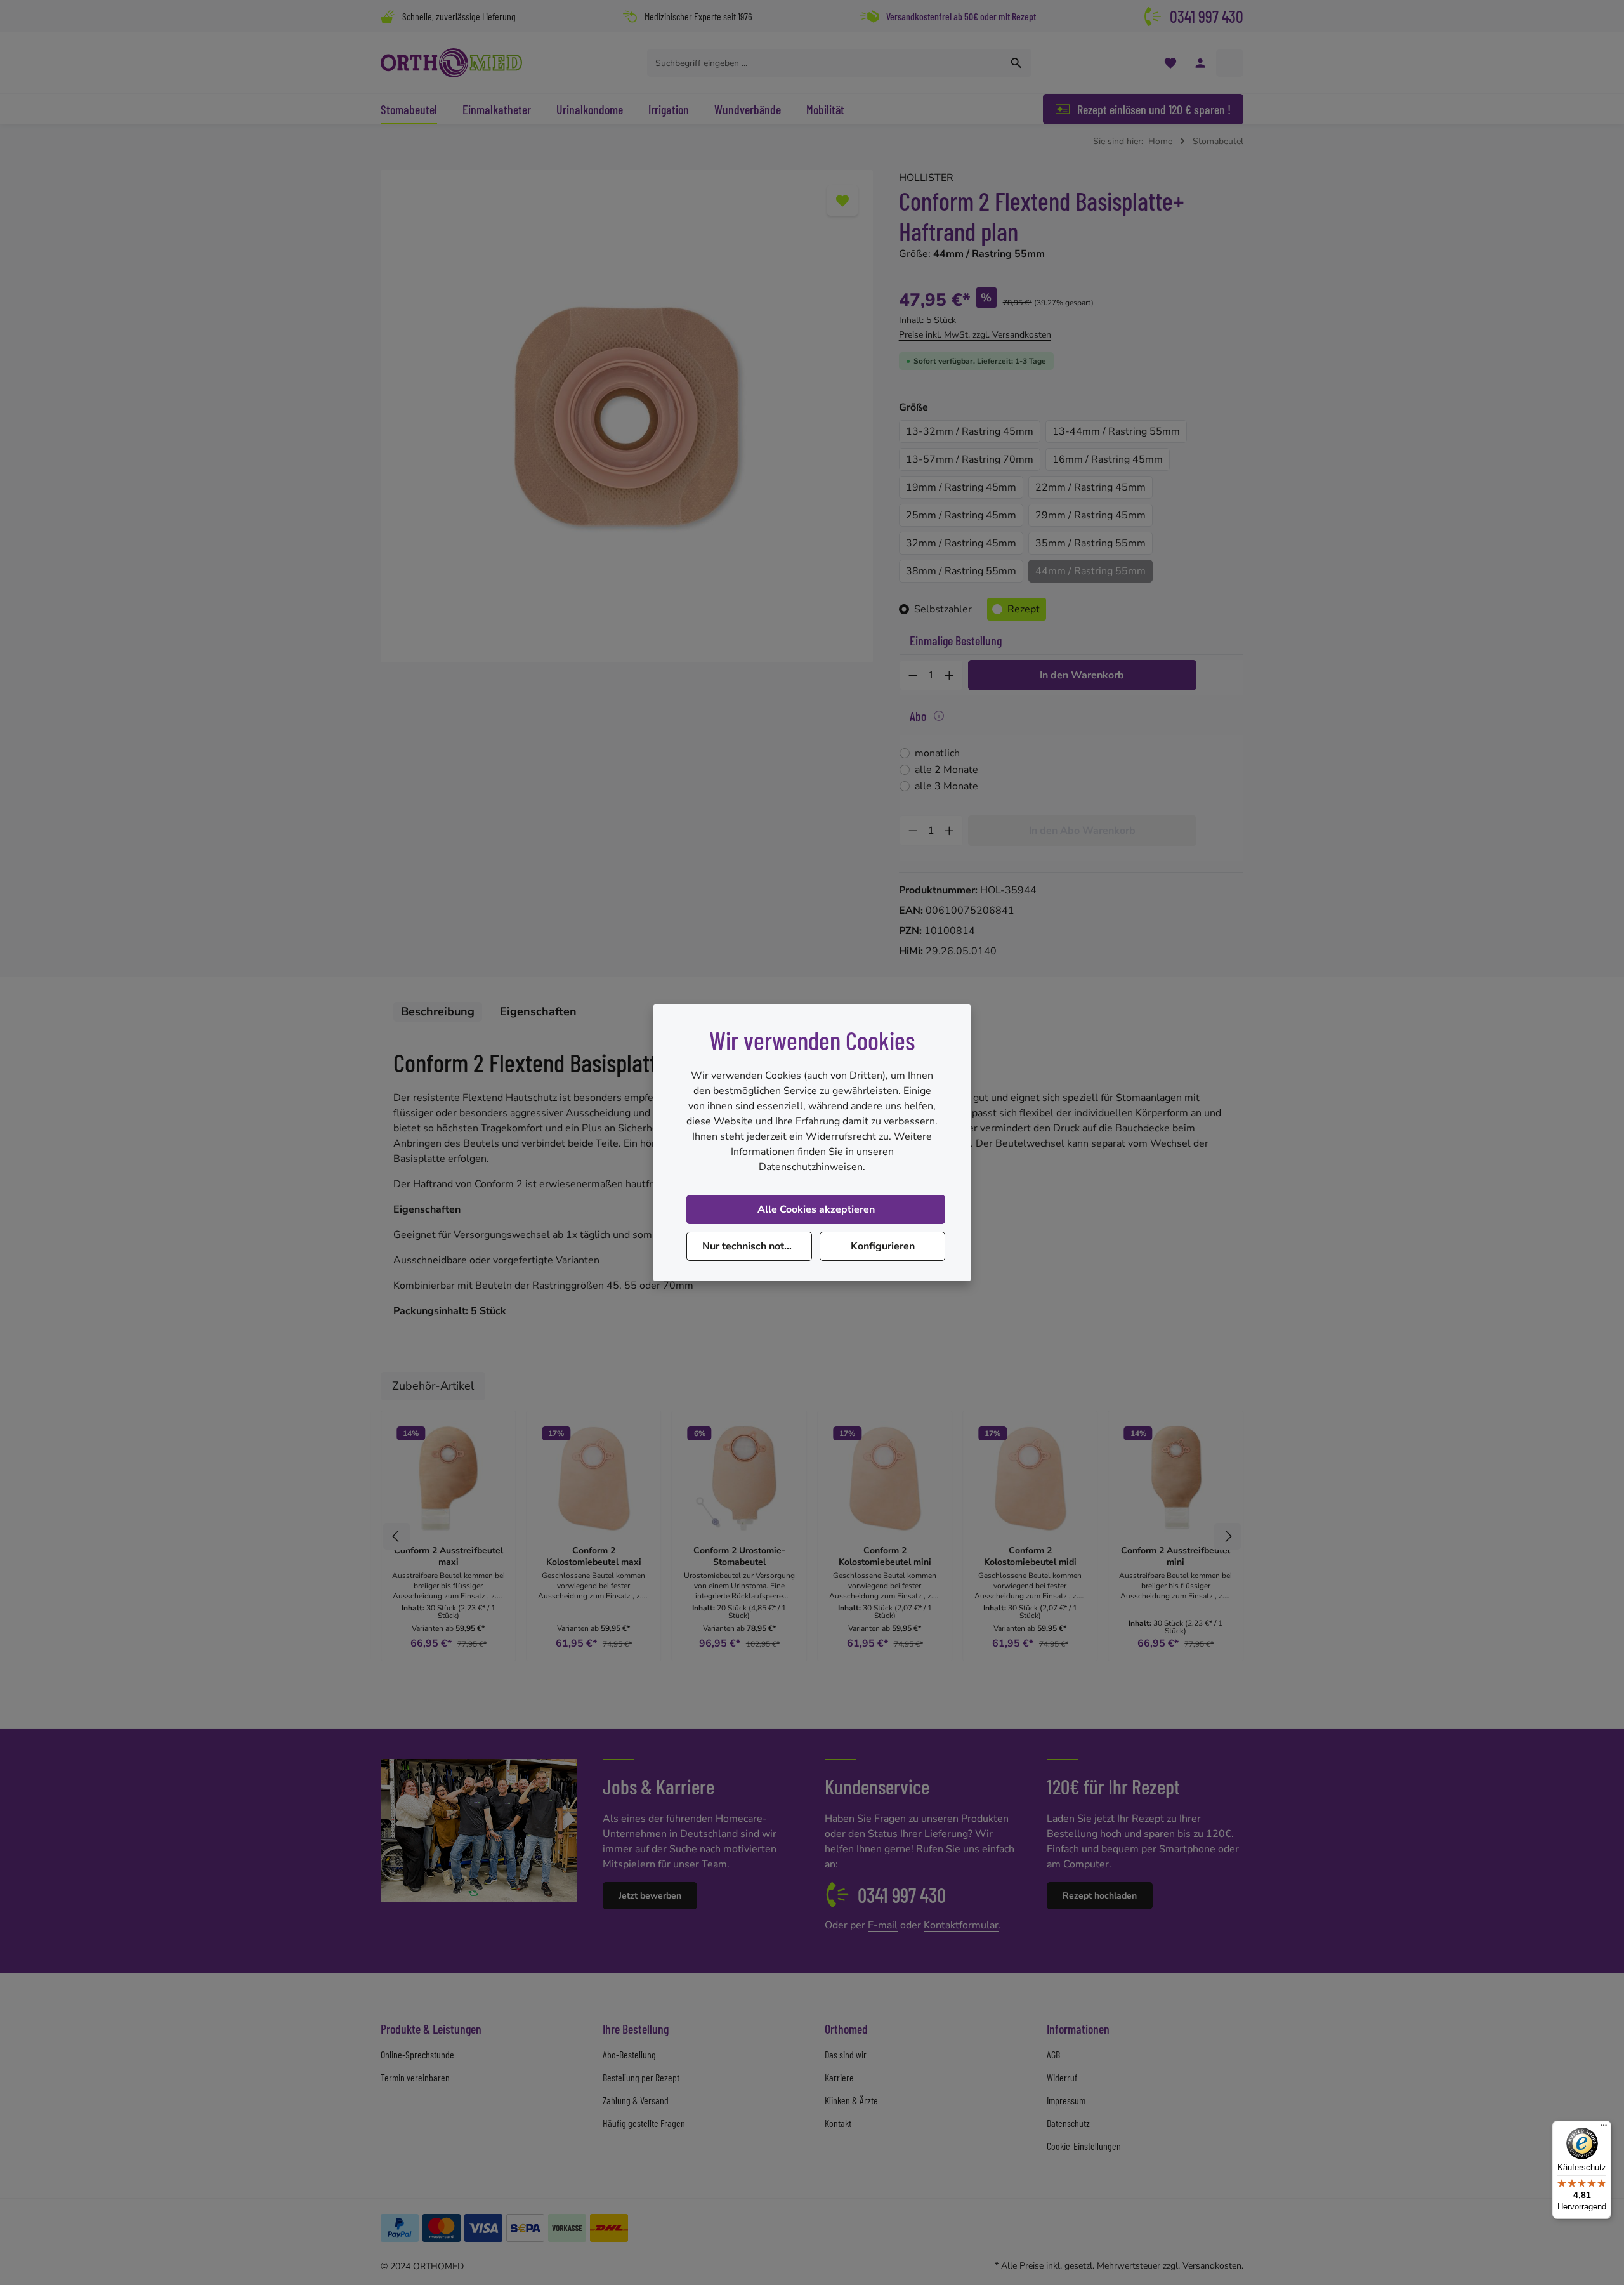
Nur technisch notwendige (757, 1246)
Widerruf (1062, 2077)
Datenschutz (1068, 2123)
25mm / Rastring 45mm (961, 515)
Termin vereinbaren (415, 2077)
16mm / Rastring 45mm (1108, 459)
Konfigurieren (883, 1246)
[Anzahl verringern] (913, 675)
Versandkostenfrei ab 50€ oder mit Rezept (961, 16)
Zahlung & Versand (636, 2100)
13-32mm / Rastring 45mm (970, 431)
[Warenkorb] (1230, 63)
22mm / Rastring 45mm (1090, 487)
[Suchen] (1017, 63)
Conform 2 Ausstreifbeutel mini (1175, 1556)
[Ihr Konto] (1200, 63)
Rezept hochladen (1100, 1896)
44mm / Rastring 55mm (1090, 571)
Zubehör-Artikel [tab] (433, 1386)
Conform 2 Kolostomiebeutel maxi (594, 1556)
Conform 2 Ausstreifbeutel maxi (449, 1556)
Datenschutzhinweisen (811, 1167)
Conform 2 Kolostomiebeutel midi (1030, 1556)
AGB (1053, 2054)
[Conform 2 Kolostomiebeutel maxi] (593, 1478)
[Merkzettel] (1170, 63)
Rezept (1024, 609)
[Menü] (1604, 2128)
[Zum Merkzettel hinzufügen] (842, 201)
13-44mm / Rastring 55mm (1116, 431)
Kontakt (838, 2123)
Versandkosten (1212, 2266)
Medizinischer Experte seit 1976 (698, 16)
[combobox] (825, 63)
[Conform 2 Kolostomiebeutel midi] (1030, 1478)
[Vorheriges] (396, 1536)
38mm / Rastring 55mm (961, 571)
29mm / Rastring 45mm (1090, 515)
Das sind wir (846, 2054)
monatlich (937, 753)
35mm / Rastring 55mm (1090, 543)
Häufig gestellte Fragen (644, 2123)
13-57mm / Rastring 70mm (970, 459)
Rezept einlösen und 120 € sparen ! (1154, 109)
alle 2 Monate (946, 770)
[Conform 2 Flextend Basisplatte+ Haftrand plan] (626, 416)
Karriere (839, 2077)
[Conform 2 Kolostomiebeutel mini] (885, 1478)
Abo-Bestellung (629, 2054)
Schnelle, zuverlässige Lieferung (459, 16)
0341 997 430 (1207, 16)
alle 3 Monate (946, 786)
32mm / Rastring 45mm (961, 543)
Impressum (1066, 2100)
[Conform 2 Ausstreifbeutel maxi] (448, 1478)
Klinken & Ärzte (851, 2100)
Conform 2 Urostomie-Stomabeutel (739, 1556)
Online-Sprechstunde (417, 2054)
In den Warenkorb (1082, 675)
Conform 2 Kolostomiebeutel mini (885, 1556)
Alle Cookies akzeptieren (816, 1209)
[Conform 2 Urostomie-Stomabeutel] (739, 1478)
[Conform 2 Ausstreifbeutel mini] (1176, 1478)
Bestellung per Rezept (641, 2077)
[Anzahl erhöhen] (950, 675)
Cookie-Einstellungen (1084, 2146)
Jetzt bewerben (650, 1896)
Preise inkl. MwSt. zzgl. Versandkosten (975, 335)
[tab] (438, 1012)
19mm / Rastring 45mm (961, 487)
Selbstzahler (943, 609)
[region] (627, 416)
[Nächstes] (1228, 1536)
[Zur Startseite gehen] (451, 63)
